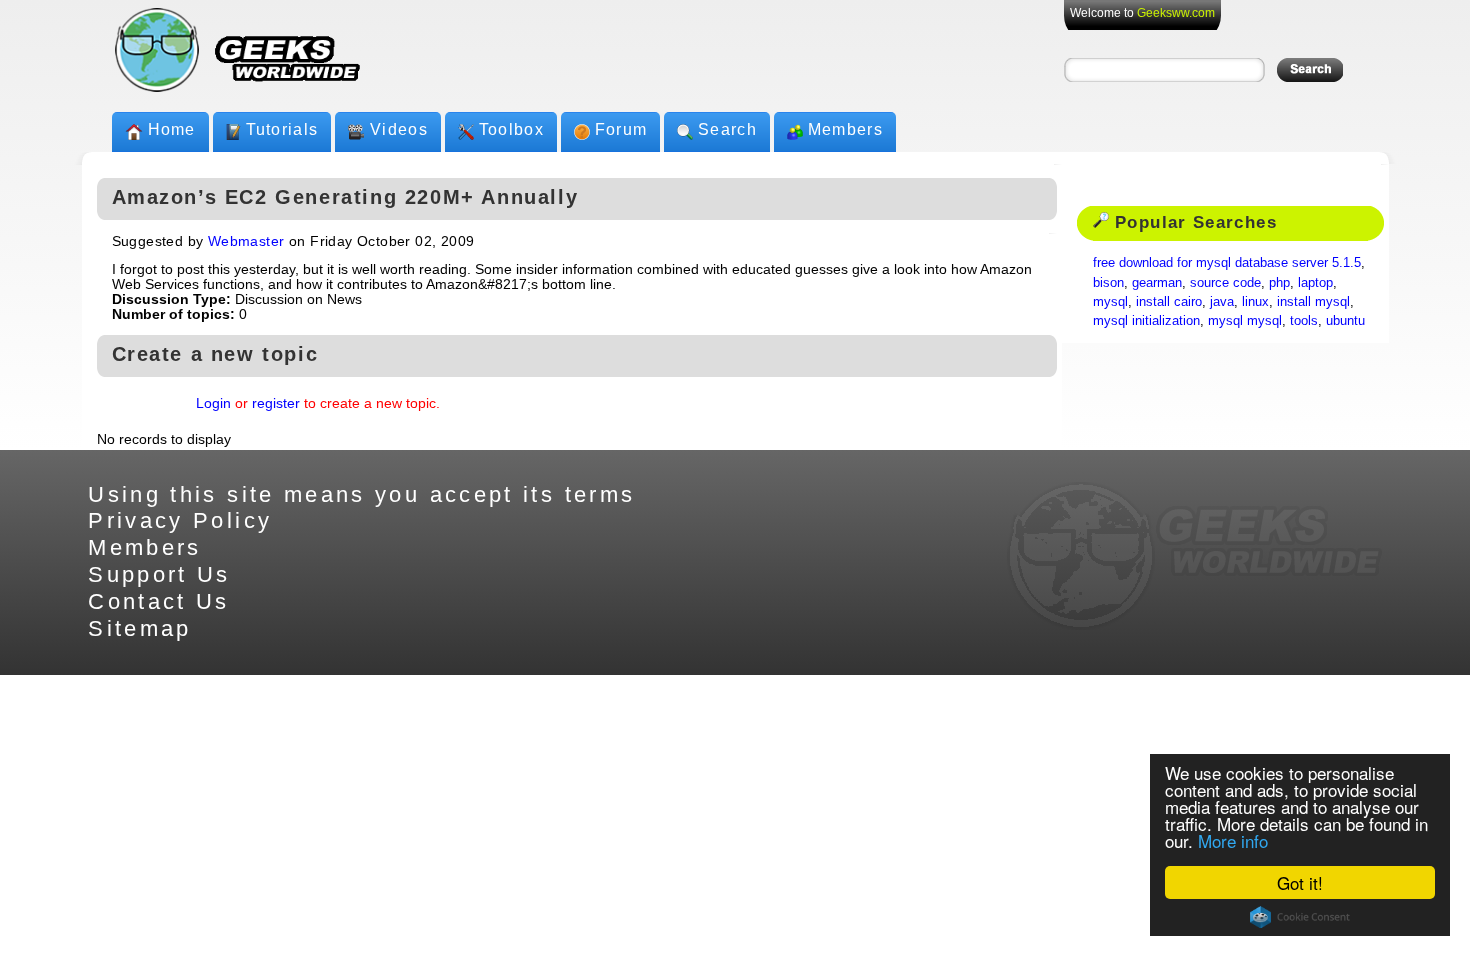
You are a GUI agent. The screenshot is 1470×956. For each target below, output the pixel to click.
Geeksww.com (1176, 13)
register (276, 403)
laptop (1315, 282)
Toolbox (511, 129)
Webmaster (246, 241)
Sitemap (140, 628)
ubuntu (1345, 320)
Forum (621, 129)
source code (1225, 282)
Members (845, 129)
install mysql (1313, 301)
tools (1304, 320)
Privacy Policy (180, 520)
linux (1255, 301)
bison (1108, 282)
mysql (1110, 301)
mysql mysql (1245, 320)
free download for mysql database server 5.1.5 (1227, 262)
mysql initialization (1146, 320)
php (1279, 282)
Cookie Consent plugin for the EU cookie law (1300, 917)
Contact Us (159, 601)
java (1222, 301)
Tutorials (282, 129)
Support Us (159, 574)
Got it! (1300, 882)
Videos (399, 129)
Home (172, 129)
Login (213, 403)
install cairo (1169, 301)
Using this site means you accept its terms (361, 494)
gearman (1157, 282)
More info (1233, 840)
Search (727, 129)
